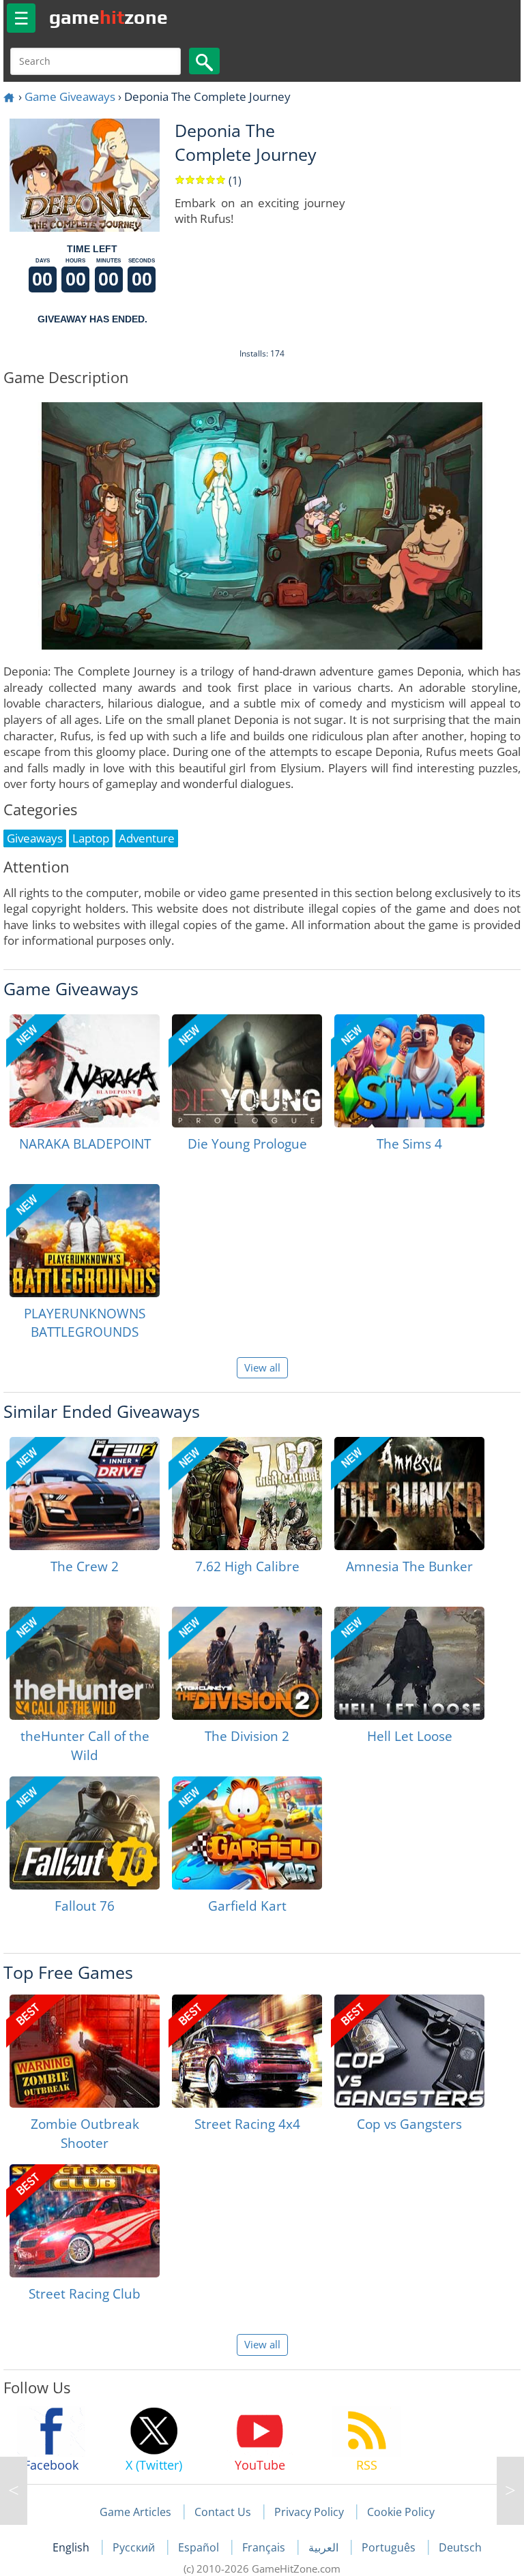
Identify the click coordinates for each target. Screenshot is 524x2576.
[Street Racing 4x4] (247, 2051)
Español (200, 2547)
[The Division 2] (247, 1663)
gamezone (108, 17)
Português (390, 2547)
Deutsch (460, 2547)
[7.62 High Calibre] (247, 1494)
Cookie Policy (401, 2512)
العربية (325, 2547)
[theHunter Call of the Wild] (85, 1663)
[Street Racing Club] (85, 2221)
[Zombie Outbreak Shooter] (85, 2051)
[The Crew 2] (85, 1494)
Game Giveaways (70, 96)
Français (265, 2547)
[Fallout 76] (85, 1833)
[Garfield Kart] (247, 1833)
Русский (135, 2547)
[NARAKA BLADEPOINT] (85, 1071)
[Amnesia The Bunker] (409, 1494)
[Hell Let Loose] (409, 1663)
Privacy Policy (309, 2512)
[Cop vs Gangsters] (409, 2051)
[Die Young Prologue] (247, 1071)
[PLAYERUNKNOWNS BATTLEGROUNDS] (85, 1241)
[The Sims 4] (409, 1071)
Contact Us (223, 2512)
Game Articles (135, 2512)
